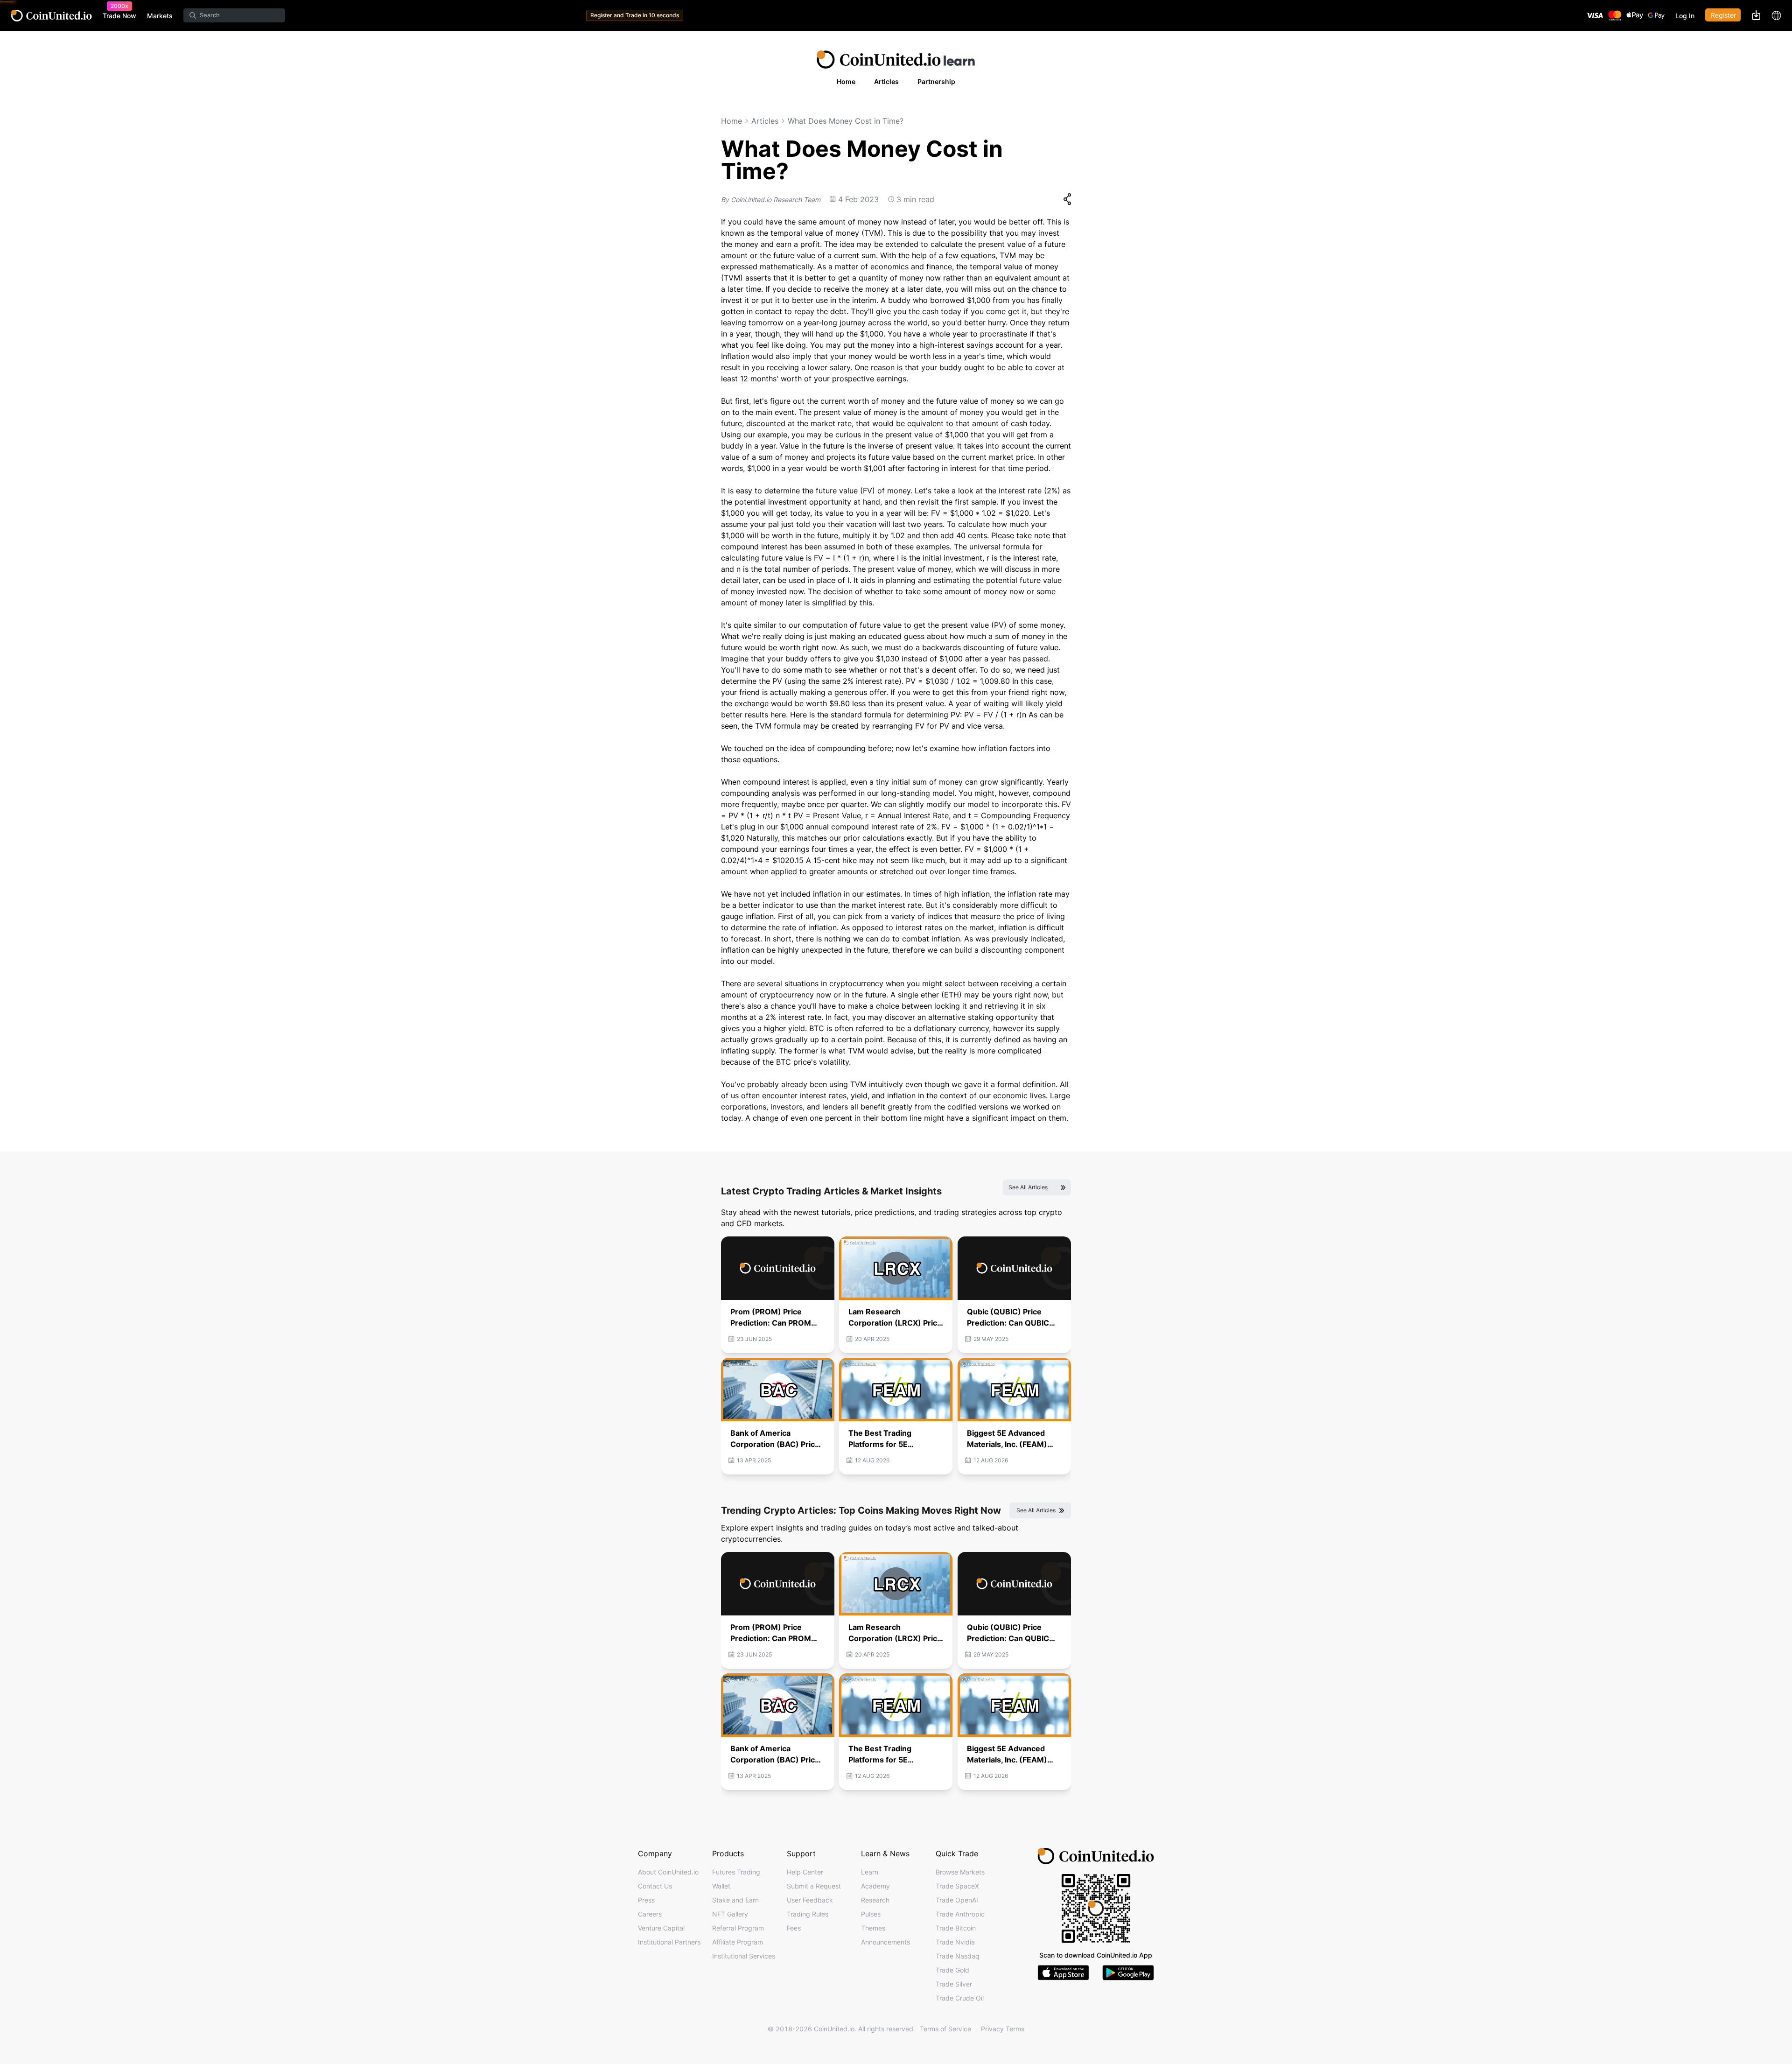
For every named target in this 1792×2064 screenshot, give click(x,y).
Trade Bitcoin (956, 1928)
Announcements (885, 1942)
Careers (650, 1914)
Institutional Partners (669, 1942)
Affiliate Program (738, 1942)
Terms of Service (945, 2029)
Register (1723, 15)
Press (646, 1900)
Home (846, 81)
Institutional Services (744, 1956)
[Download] (1756, 15)
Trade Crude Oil (960, 1998)
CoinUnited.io (52, 16)
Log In (1685, 16)
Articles (886, 81)
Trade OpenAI (957, 1900)
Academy (875, 1886)
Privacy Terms (1003, 2029)
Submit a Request (814, 1886)
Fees (794, 1928)
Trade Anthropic (960, 1914)
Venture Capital (661, 1928)
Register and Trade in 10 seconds (635, 15)
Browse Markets (960, 1872)
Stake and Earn (735, 1900)
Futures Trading (736, 1872)
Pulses (871, 1914)
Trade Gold (952, 1970)
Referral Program (738, 1928)
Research (875, 1900)
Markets (160, 16)
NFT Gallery (730, 1914)
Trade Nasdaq (958, 1956)
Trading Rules (808, 1914)
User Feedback (810, 1900)
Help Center (805, 1872)
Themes (873, 1928)
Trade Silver (954, 1984)
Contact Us (655, 1886)
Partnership (936, 81)
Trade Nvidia (955, 1942)
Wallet (721, 1886)
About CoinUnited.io (668, 1872)
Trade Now (119, 15)
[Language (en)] (1776, 15)
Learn (870, 1872)
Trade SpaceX (957, 1886)
